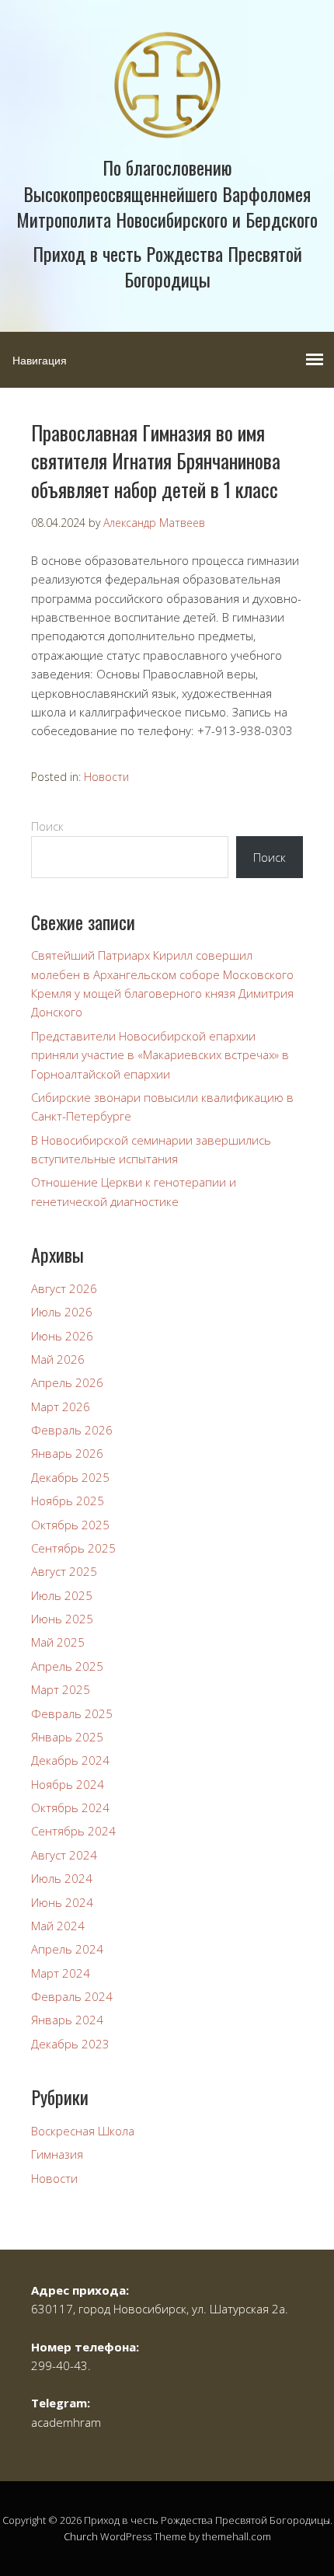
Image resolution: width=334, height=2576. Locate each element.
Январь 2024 (67, 2020)
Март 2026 (61, 1407)
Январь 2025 (67, 1737)
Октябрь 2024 (70, 1807)
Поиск (47, 826)
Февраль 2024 (72, 1996)
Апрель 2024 (67, 1949)
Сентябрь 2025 (73, 1548)
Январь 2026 (67, 1453)
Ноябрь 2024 (68, 1784)
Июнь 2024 (62, 1902)
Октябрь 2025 (70, 1525)
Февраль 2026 (72, 1430)
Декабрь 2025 (70, 1477)
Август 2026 (64, 1288)
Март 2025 (61, 1689)
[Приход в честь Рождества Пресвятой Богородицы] (167, 125)
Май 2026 (58, 1359)
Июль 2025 (62, 1595)
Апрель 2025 (67, 1666)
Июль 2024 (62, 1878)
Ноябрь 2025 (68, 1501)
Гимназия (57, 2154)
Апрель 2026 (67, 1382)
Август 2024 (64, 1855)
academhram (66, 2422)
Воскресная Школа (83, 2131)
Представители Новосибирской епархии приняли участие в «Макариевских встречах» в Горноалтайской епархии (160, 1055)
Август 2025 (64, 1571)
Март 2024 (61, 1973)
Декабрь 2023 (70, 2044)
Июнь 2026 (62, 1336)
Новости (106, 777)
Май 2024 (58, 1926)
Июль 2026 (62, 1312)
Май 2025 (58, 1642)
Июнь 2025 (62, 1619)
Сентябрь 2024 (73, 1831)
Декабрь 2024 (70, 1760)
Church (81, 2536)
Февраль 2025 (72, 1713)
